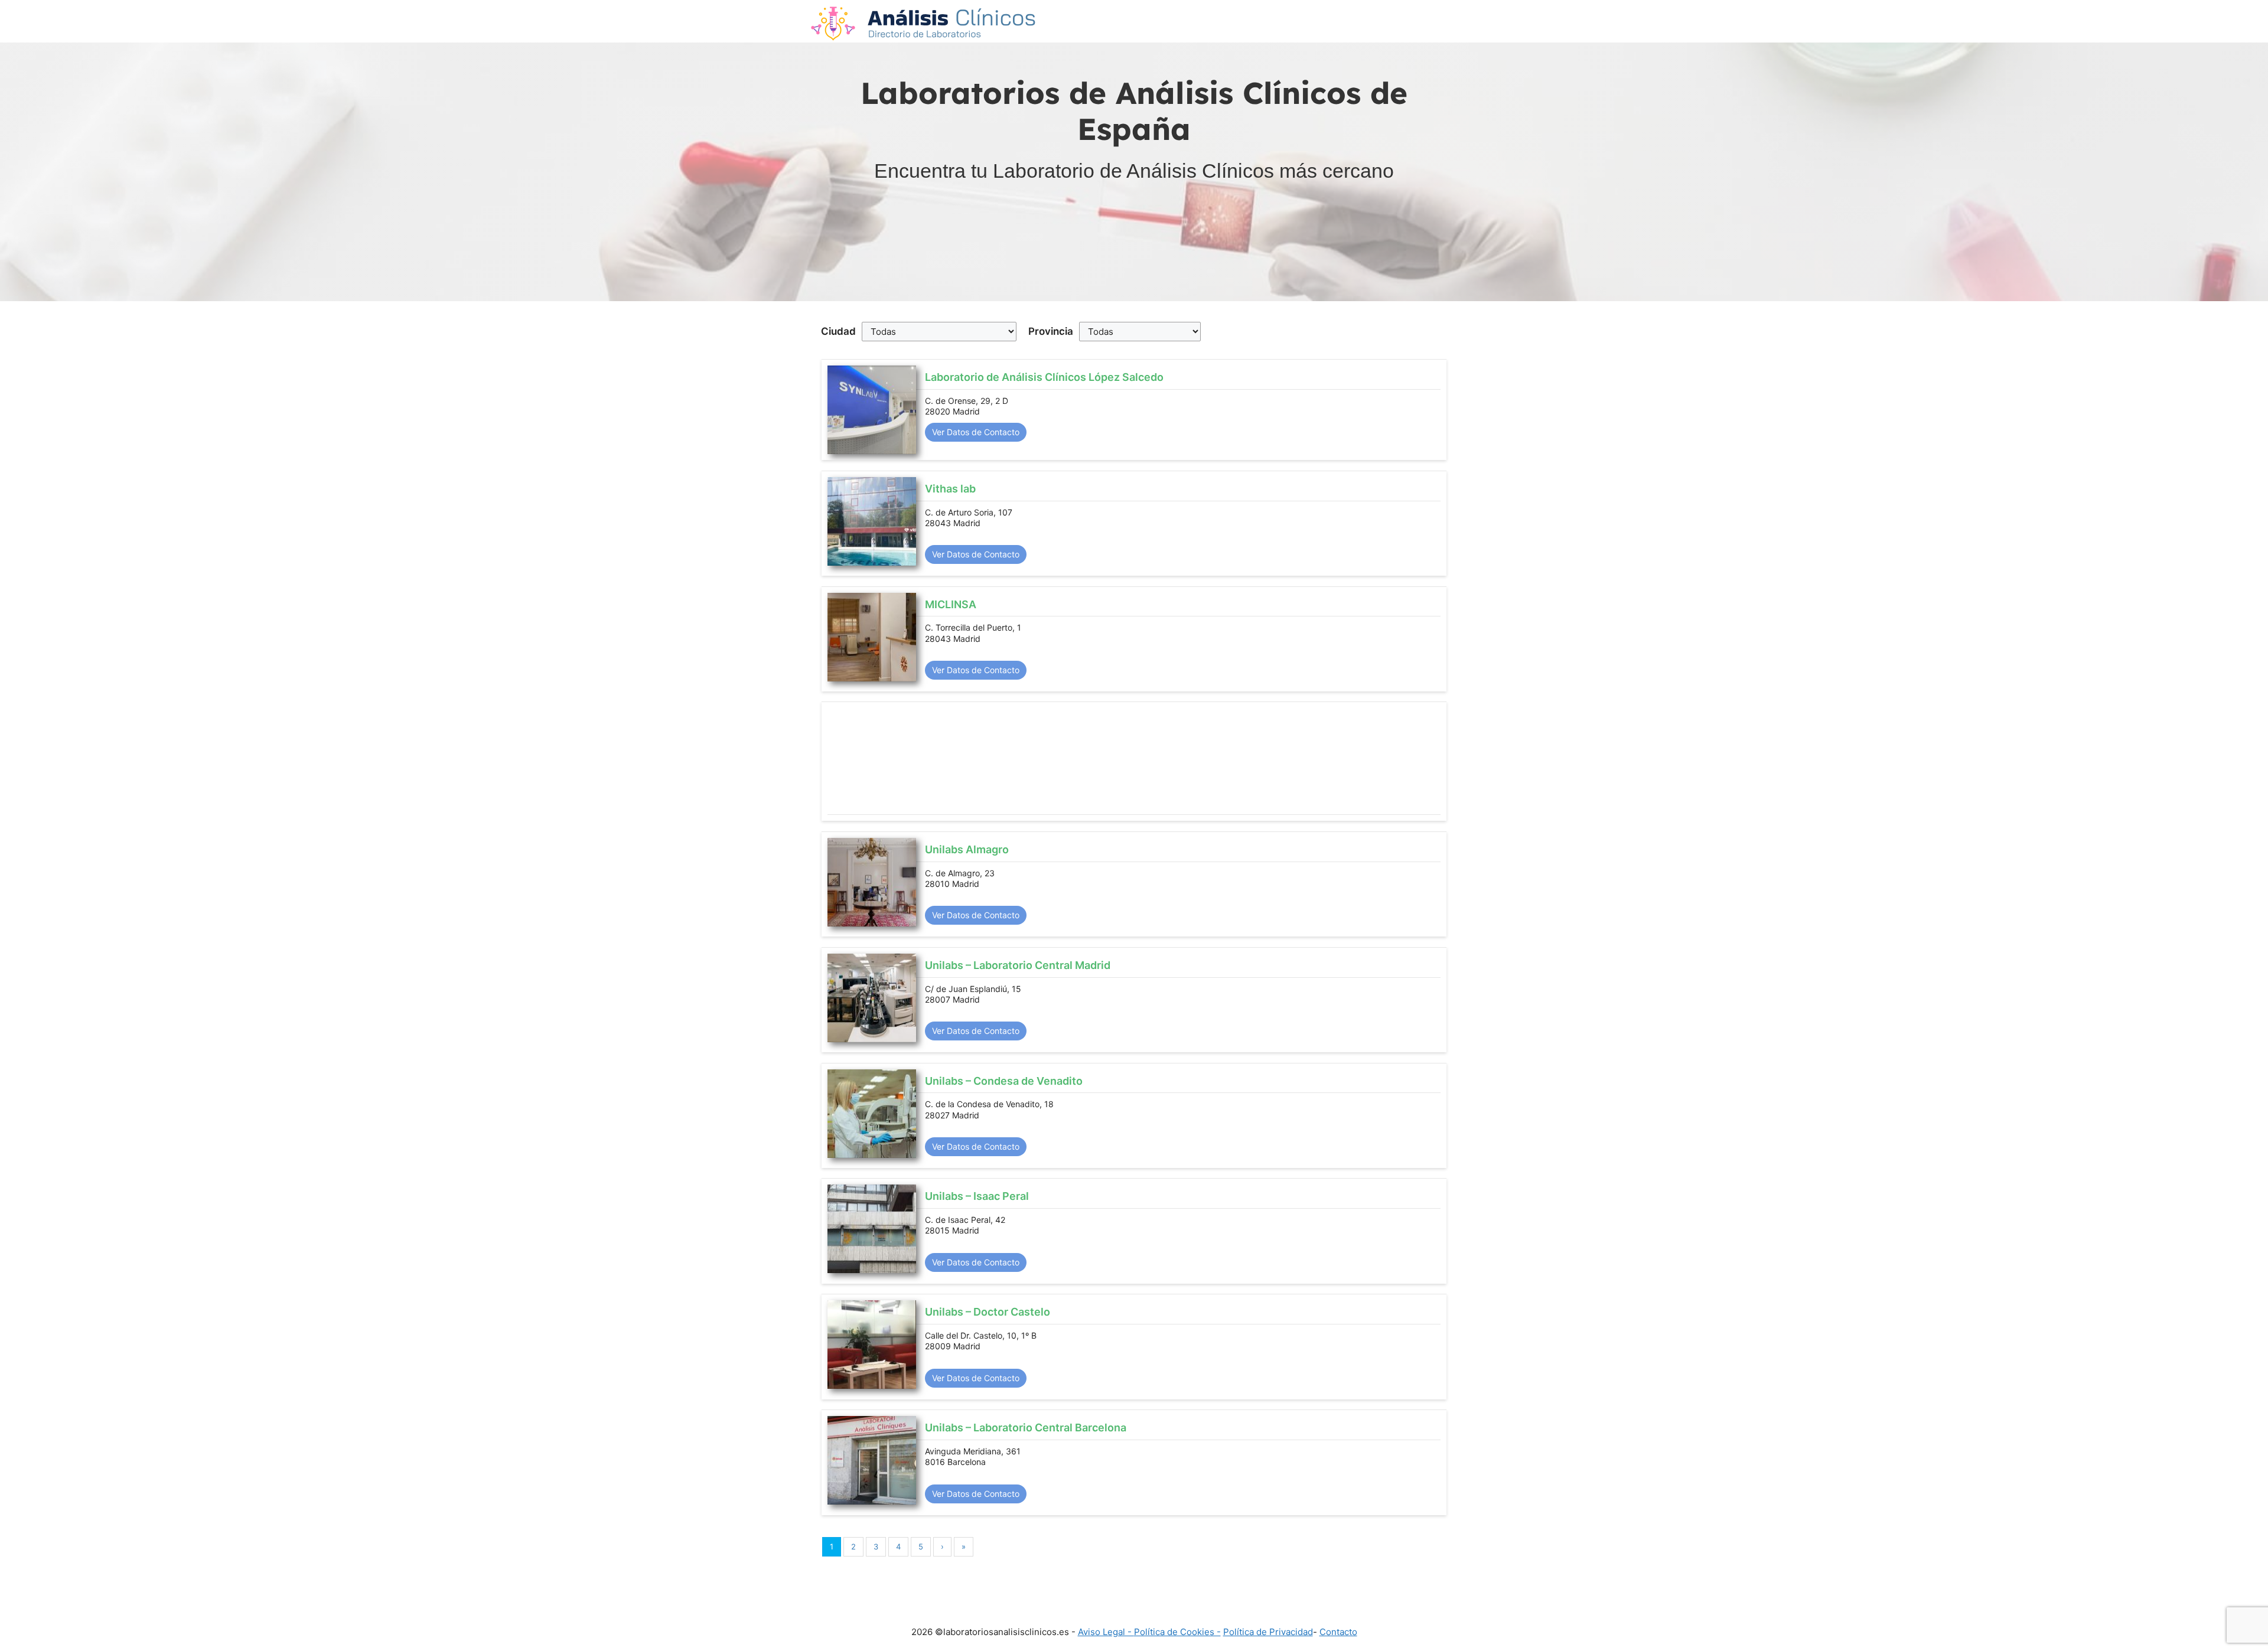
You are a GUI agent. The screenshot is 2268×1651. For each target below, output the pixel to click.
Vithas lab (950, 489)
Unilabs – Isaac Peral (977, 1196)
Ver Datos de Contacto (976, 432)
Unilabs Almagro (967, 849)
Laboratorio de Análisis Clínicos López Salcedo (1044, 377)
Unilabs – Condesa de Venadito (1004, 1081)
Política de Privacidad (1268, 1632)
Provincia (1051, 331)
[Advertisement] (1134, 761)
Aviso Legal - (1106, 1632)
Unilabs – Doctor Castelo (988, 1312)
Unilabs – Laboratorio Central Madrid (1018, 965)
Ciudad (838, 331)
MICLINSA (951, 604)
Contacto (1338, 1632)
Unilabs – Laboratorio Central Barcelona (1026, 1428)
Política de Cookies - (1177, 1632)
